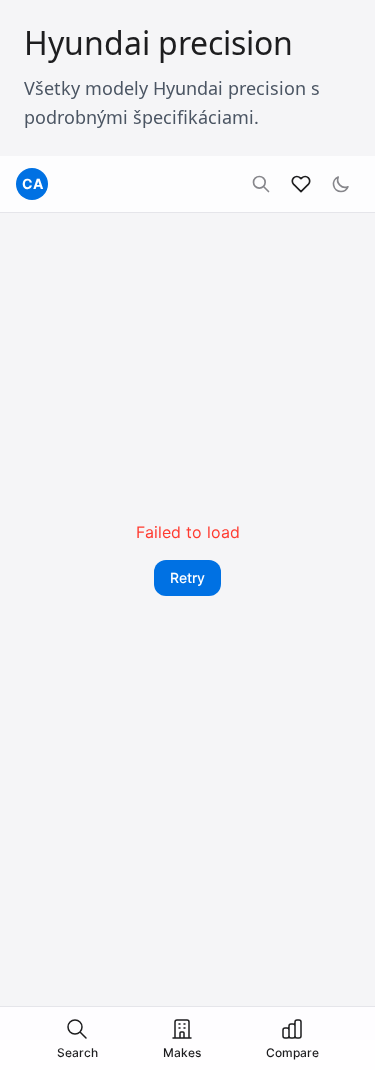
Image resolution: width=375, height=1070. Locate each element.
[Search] (261, 184)
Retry (187, 577)
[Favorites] (301, 184)
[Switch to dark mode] (341, 184)
